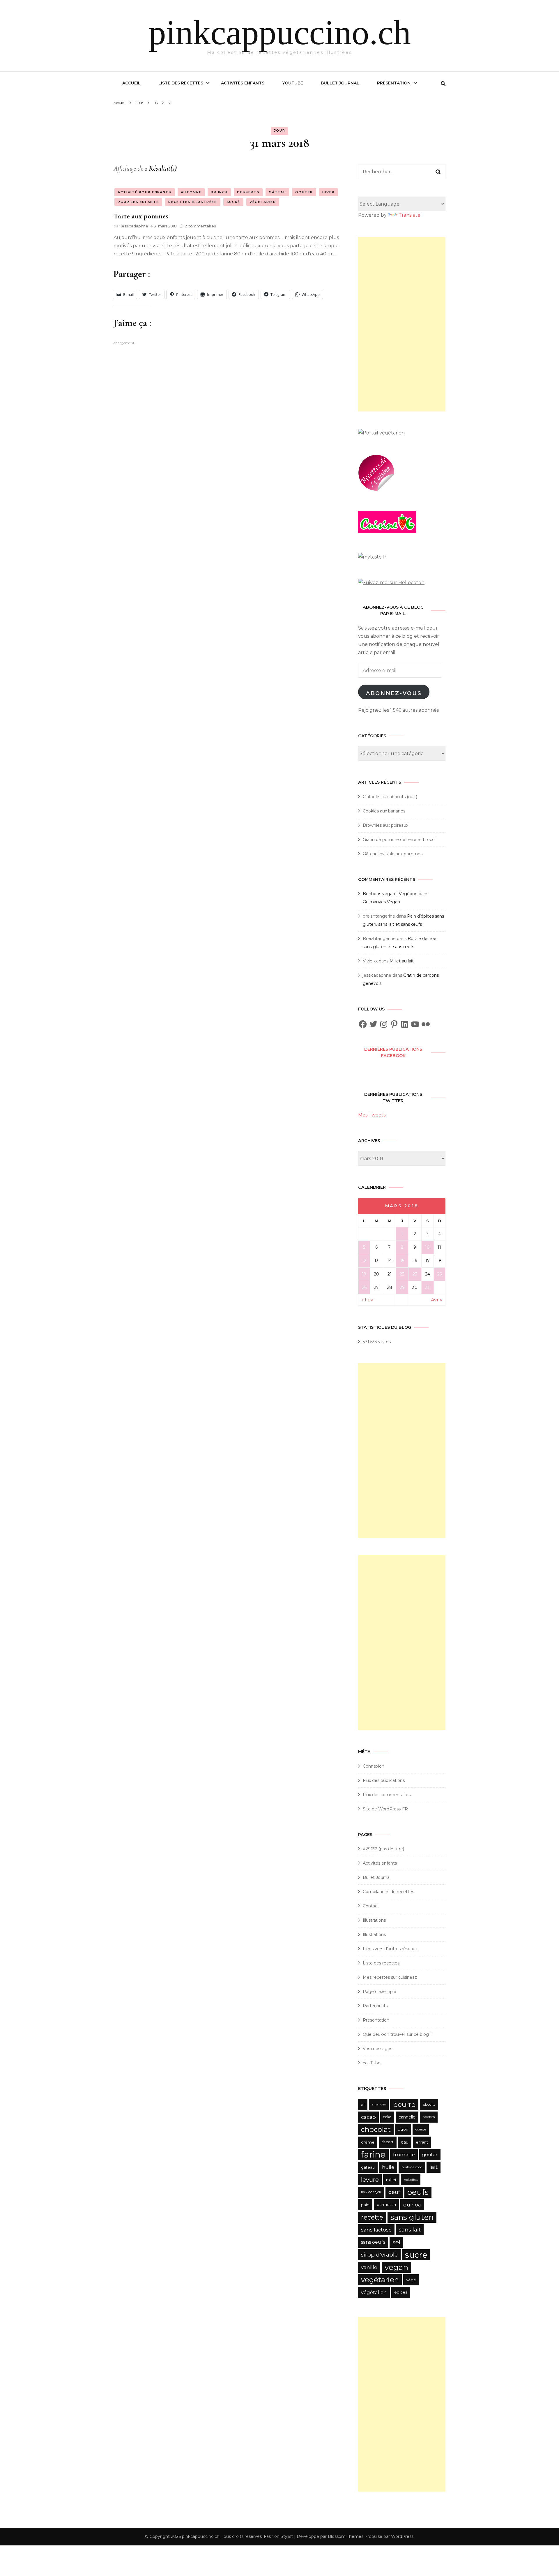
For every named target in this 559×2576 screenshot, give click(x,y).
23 (415, 1274)
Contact (371, 1906)
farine (373, 2154)
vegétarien (380, 2280)
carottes (429, 2117)
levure (370, 2180)
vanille (369, 2267)
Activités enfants (243, 83)
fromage (404, 2155)
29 (402, 1287)
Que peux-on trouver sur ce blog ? (398, 2034)
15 (402, 1261)
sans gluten (412, 2217)
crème (368, 2142)
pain (365, 2205)
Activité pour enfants (145, 192)
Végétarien (263, 202)
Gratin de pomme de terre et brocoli (400, 840)
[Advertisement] (402, 324)
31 (427, 1287)
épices (401, 2292)
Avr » (437, 1300)
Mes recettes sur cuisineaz (390, 1977)
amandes (379, 2104)
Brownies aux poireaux (385, 825)
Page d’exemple (380, 1992)
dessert (388, 2142)
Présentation (394, 83)
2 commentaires (200, 226)
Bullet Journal (340, 83)
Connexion (374, 1766)
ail (363, 2105)
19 (364, 1274)
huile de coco (412, 2167)
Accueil (131, 83)
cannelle (407, 2117)
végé (411, 2280)
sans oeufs (373, 2242)
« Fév (367, 1300)
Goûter (304, 192)
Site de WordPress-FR (385, 1809)
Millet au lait (402, 961)
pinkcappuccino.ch (280, 32)
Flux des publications (384, 1780)
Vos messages (377, 2049)
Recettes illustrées (193, 202)
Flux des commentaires (387, 1795)
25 (439, 1274)
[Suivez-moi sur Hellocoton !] (391, 583)
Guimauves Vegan (381, 902)
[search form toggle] (443, 84)
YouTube (293, 83)
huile (388, 2167)
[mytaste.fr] (372, 557)
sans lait (410, 2230)
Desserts (248, 192)
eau (405, 2142)
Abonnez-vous (394, 693)
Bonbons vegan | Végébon (390, 894)
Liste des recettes (181, 83)
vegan (396, 2267)
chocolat (376, 2129)
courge (421, 2129)
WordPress (402, 2536)
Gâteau (277, 192)
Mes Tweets (372, 1115)
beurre (404, 2104)
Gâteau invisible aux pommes (393, 854)
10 (427, 1247)
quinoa (412, 2205)
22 (402, 1274)
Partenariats (375, 2006)
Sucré (233, 202)
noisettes (411, 2180)
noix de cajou (371, 2192)
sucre (416, 2255)
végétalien (374, 2292)
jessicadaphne (135, 226)
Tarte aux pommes (141, 216)
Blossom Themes (346, 2536)
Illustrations (374, 1920)
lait (434, 2167)
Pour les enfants (138, 202)
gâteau (368, 2167)
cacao (368, 2117)
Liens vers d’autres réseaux (390, 1949)
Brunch (219, 192)
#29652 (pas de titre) (383, 1849)
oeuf (394, 2192)
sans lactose (376, 2230)
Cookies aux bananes (384, 811)
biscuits (429, 2104)
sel (396, 2242)
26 (364, 1287)
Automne (191, 192)
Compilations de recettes (388, 1892)
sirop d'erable (379, 2255)
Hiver (328, 192)
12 (364, 1261)
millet (391, 2180)
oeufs (418, 2192)
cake (387, 2117)
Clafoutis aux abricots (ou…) (390, 797)
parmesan (386, 2205)
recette (372, 2217)
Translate (409, 215)
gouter (430, 2154)
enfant (422, 2142)
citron (403, 2129)
